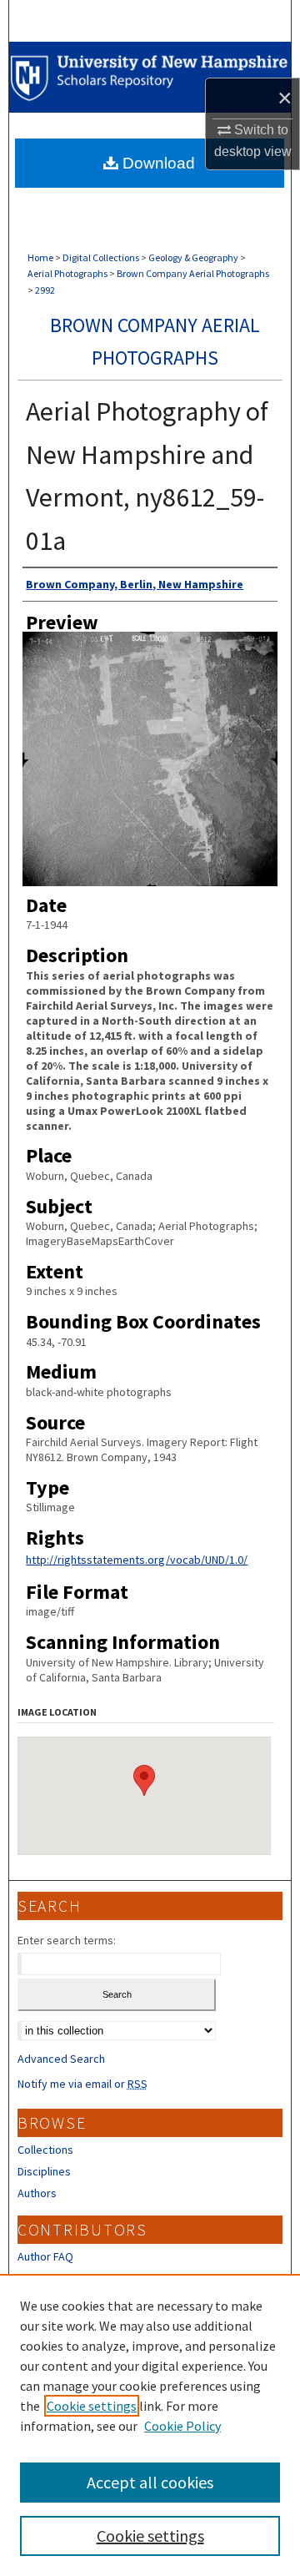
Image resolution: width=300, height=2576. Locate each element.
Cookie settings (92, 2406)
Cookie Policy (182, 2426)
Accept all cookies (150, 2482)
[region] (150, 2425)
